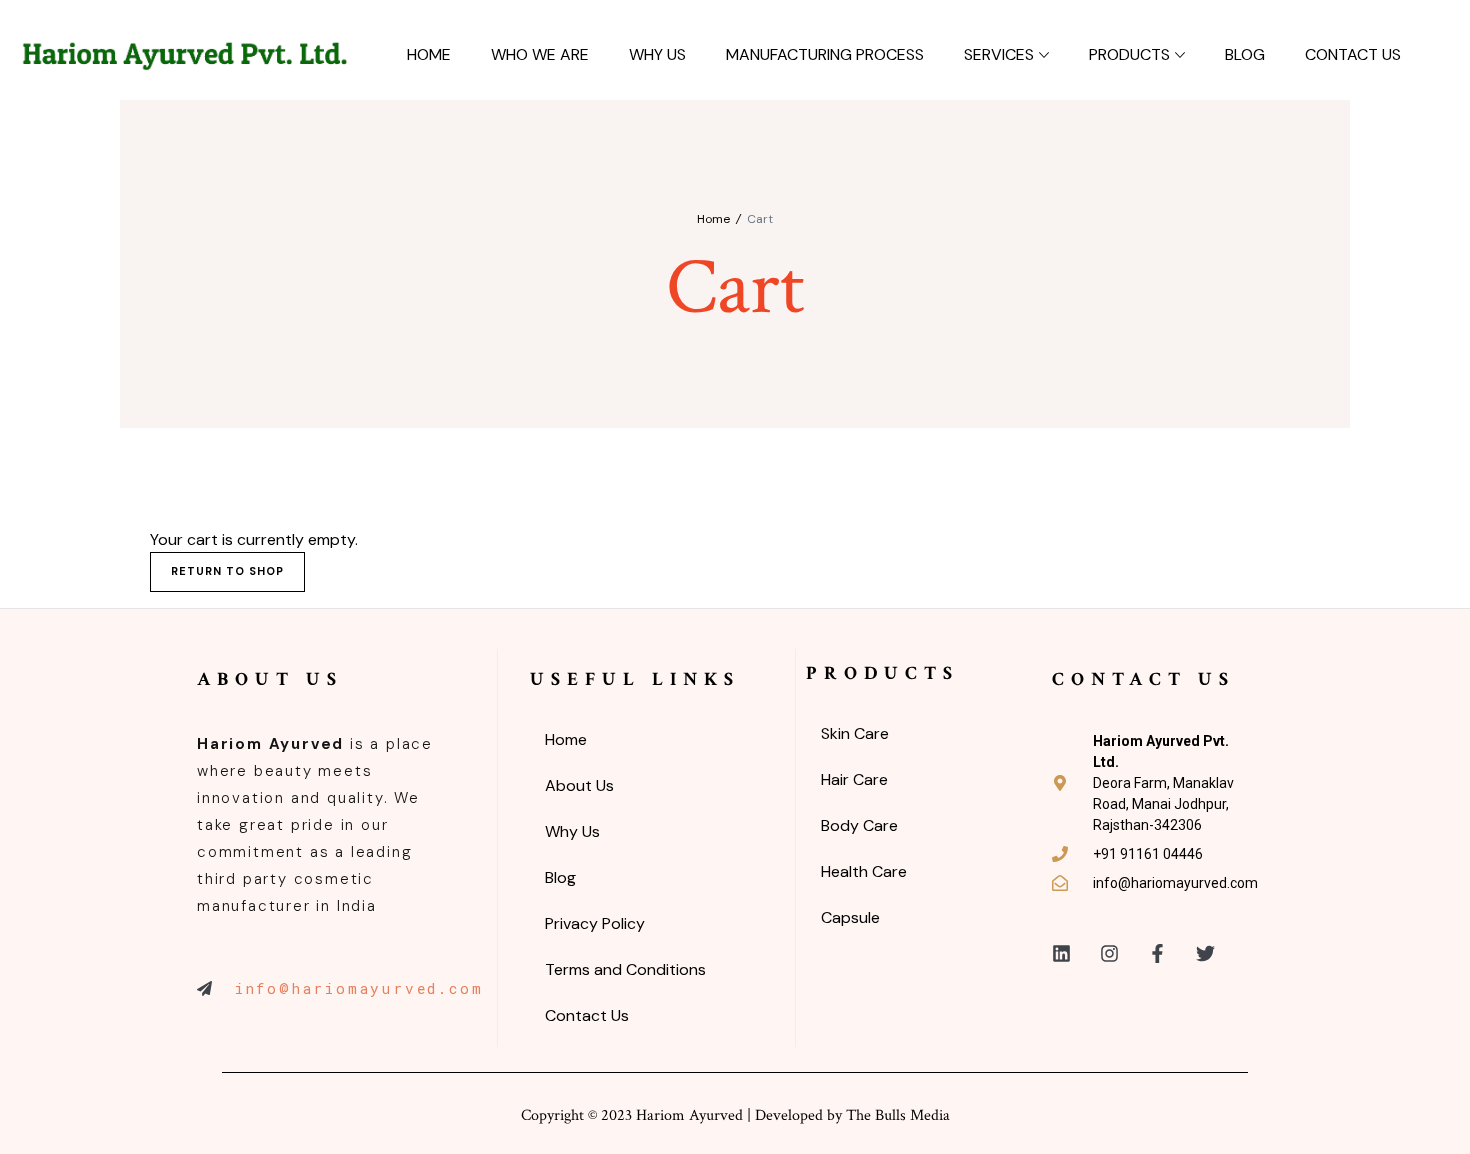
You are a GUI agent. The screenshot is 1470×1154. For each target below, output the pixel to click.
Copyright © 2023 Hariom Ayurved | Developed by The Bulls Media (735, 1115)
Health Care (864, 871)
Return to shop (227, 571)
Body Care (859, 825)
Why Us (657, 54)
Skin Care (855, 733)
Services (999, 54)
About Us (579, 785)
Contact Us (1353, 54)
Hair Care (854, 779)
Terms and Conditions (625, 969)
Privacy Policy (595, 923)
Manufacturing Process (825, 54)
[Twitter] (1205, 953)
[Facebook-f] (1157, 953)
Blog (1245, 54)
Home (429, 54)
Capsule (850, 917)
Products (1129, 54)
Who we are (540, 54)
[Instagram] (1109, 953)
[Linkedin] (1061, 953)
